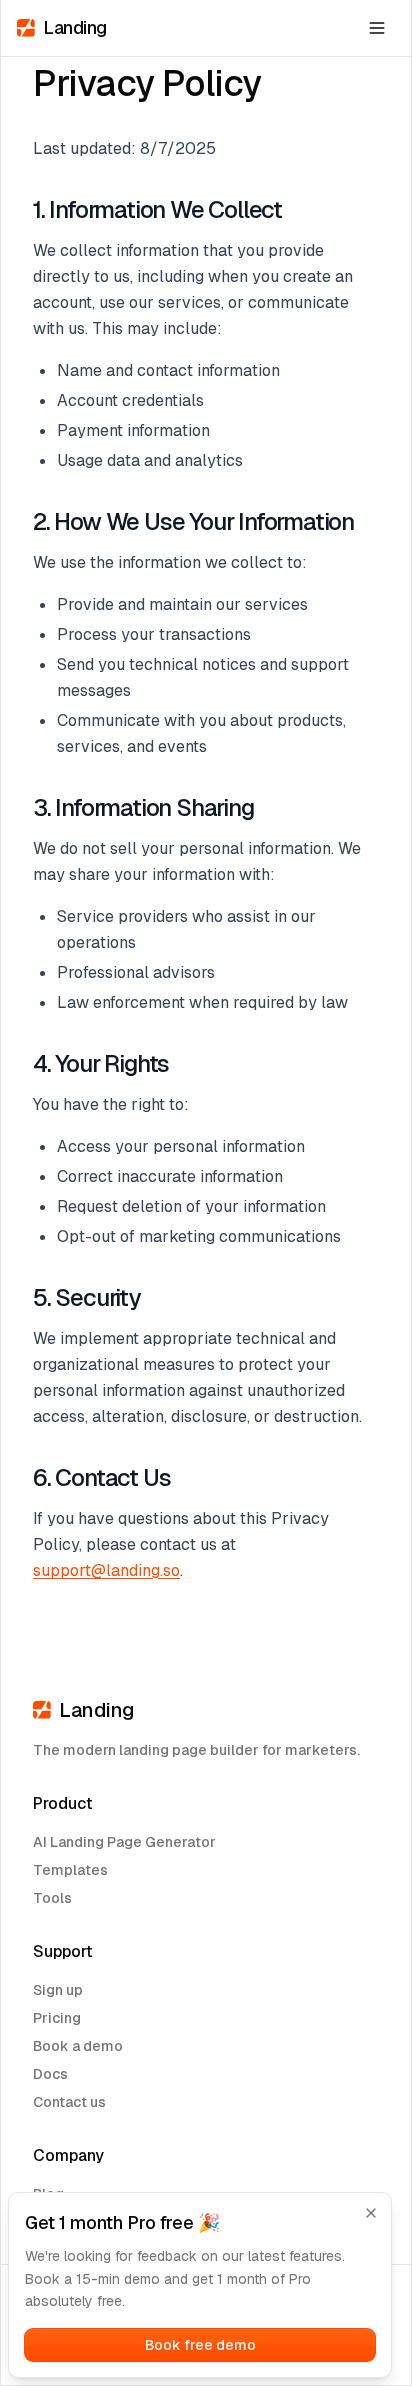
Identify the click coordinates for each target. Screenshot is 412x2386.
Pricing (57, 2018)
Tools (52, 1898)
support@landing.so (106, 1570)
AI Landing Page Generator (124, 1842)
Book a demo (78, 2046)
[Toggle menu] (377, 28)
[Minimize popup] (371, 2213)
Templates (70, 1870)
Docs (50, 2074)
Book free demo (200, 2345)
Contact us (69, 2102)
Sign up (58, 1990)
